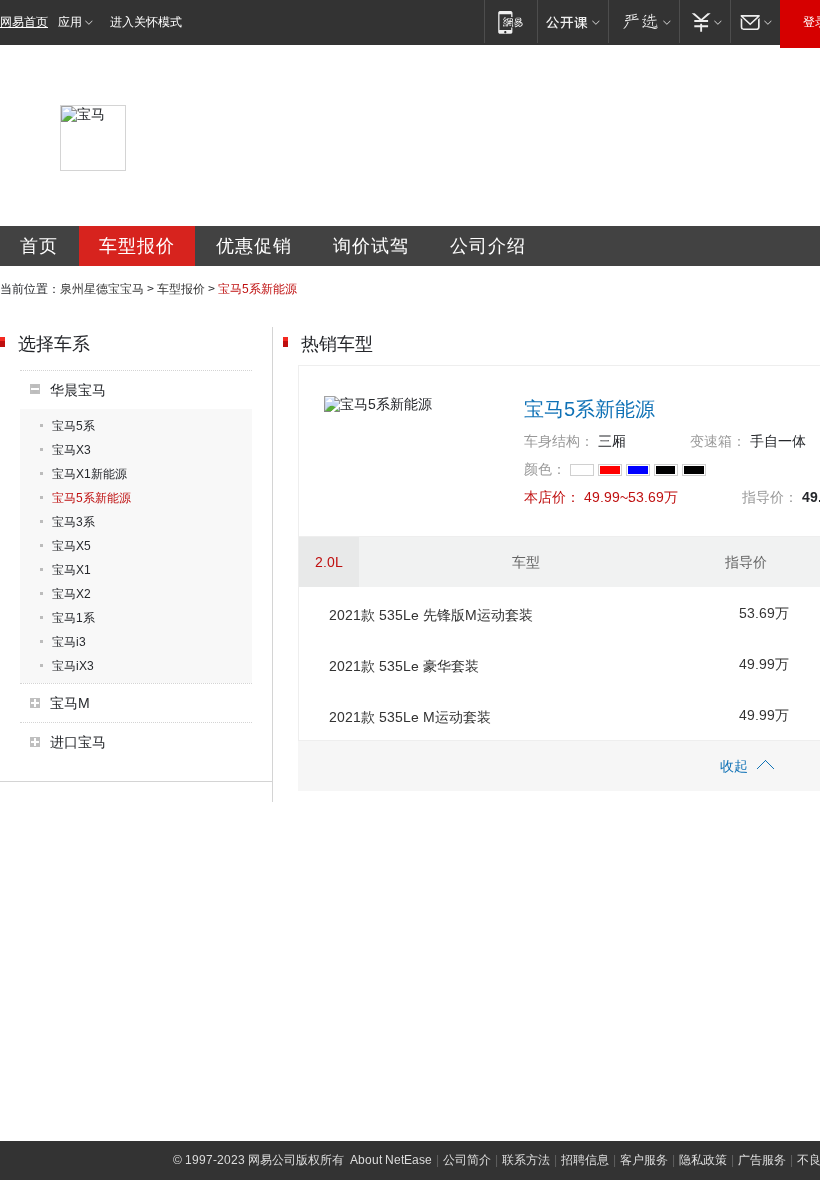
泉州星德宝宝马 (102, 289)
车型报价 (137, 246)
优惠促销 (254, 246)
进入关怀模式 (146, 22)
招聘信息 (585, 1160)
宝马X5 (71, 546)
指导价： (770, 497)
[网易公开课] (572, 21)
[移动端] (510, 21)
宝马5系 (73, 426)
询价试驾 (371, 246)
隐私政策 (703, 1160)
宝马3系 (73, 522)
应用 (70, 22)
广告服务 (762, 1160)
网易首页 (24, 22)
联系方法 (526, 1160)
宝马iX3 (73, 666)
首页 (39, 246)
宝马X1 (71, 570)
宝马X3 (71, 450)
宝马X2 (71, 594)
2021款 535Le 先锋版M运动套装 (431, 615)
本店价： (552, 497)
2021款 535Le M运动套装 (410, 717)
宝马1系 (73, 618)
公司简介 (467, 1160)
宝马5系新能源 (91, 498)
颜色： (545, 469)
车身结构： (559, 441)
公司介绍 (488, 246)
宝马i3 (69, 642)
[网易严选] (643, 21)
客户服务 (644, 1160)
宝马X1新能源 (89, 474)
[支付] (704, 21)
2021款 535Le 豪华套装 (404, 666)
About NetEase (391, 1160)
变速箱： (718, 441)
